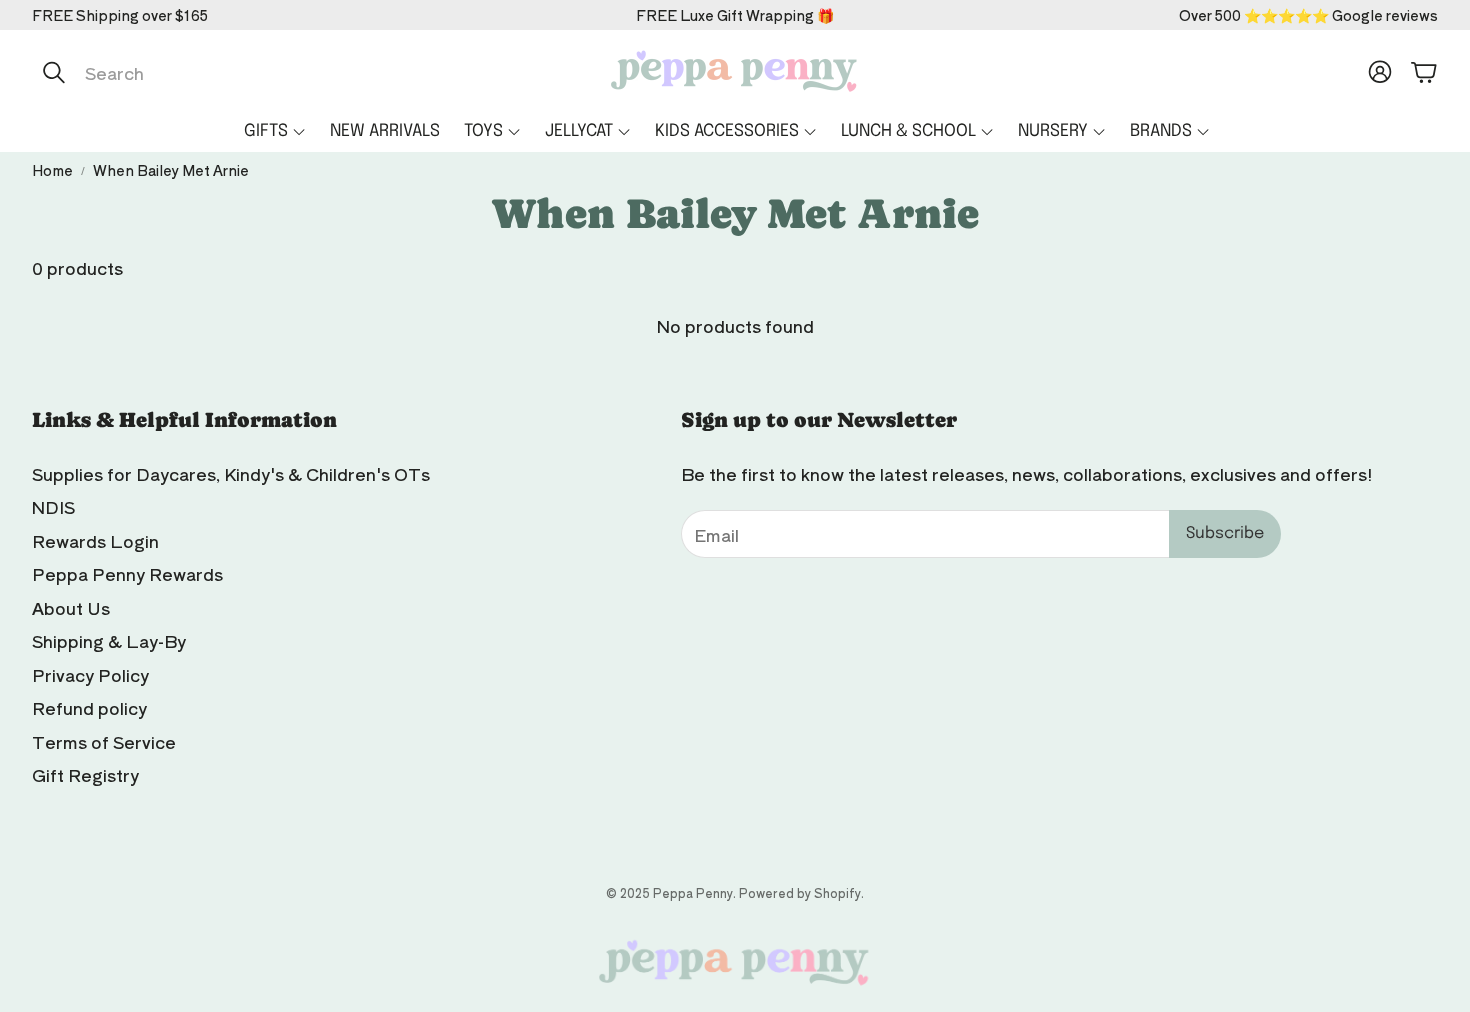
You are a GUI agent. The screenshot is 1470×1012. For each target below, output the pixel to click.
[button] (243, 72)
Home (52, 170)
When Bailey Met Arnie (171, 170)
